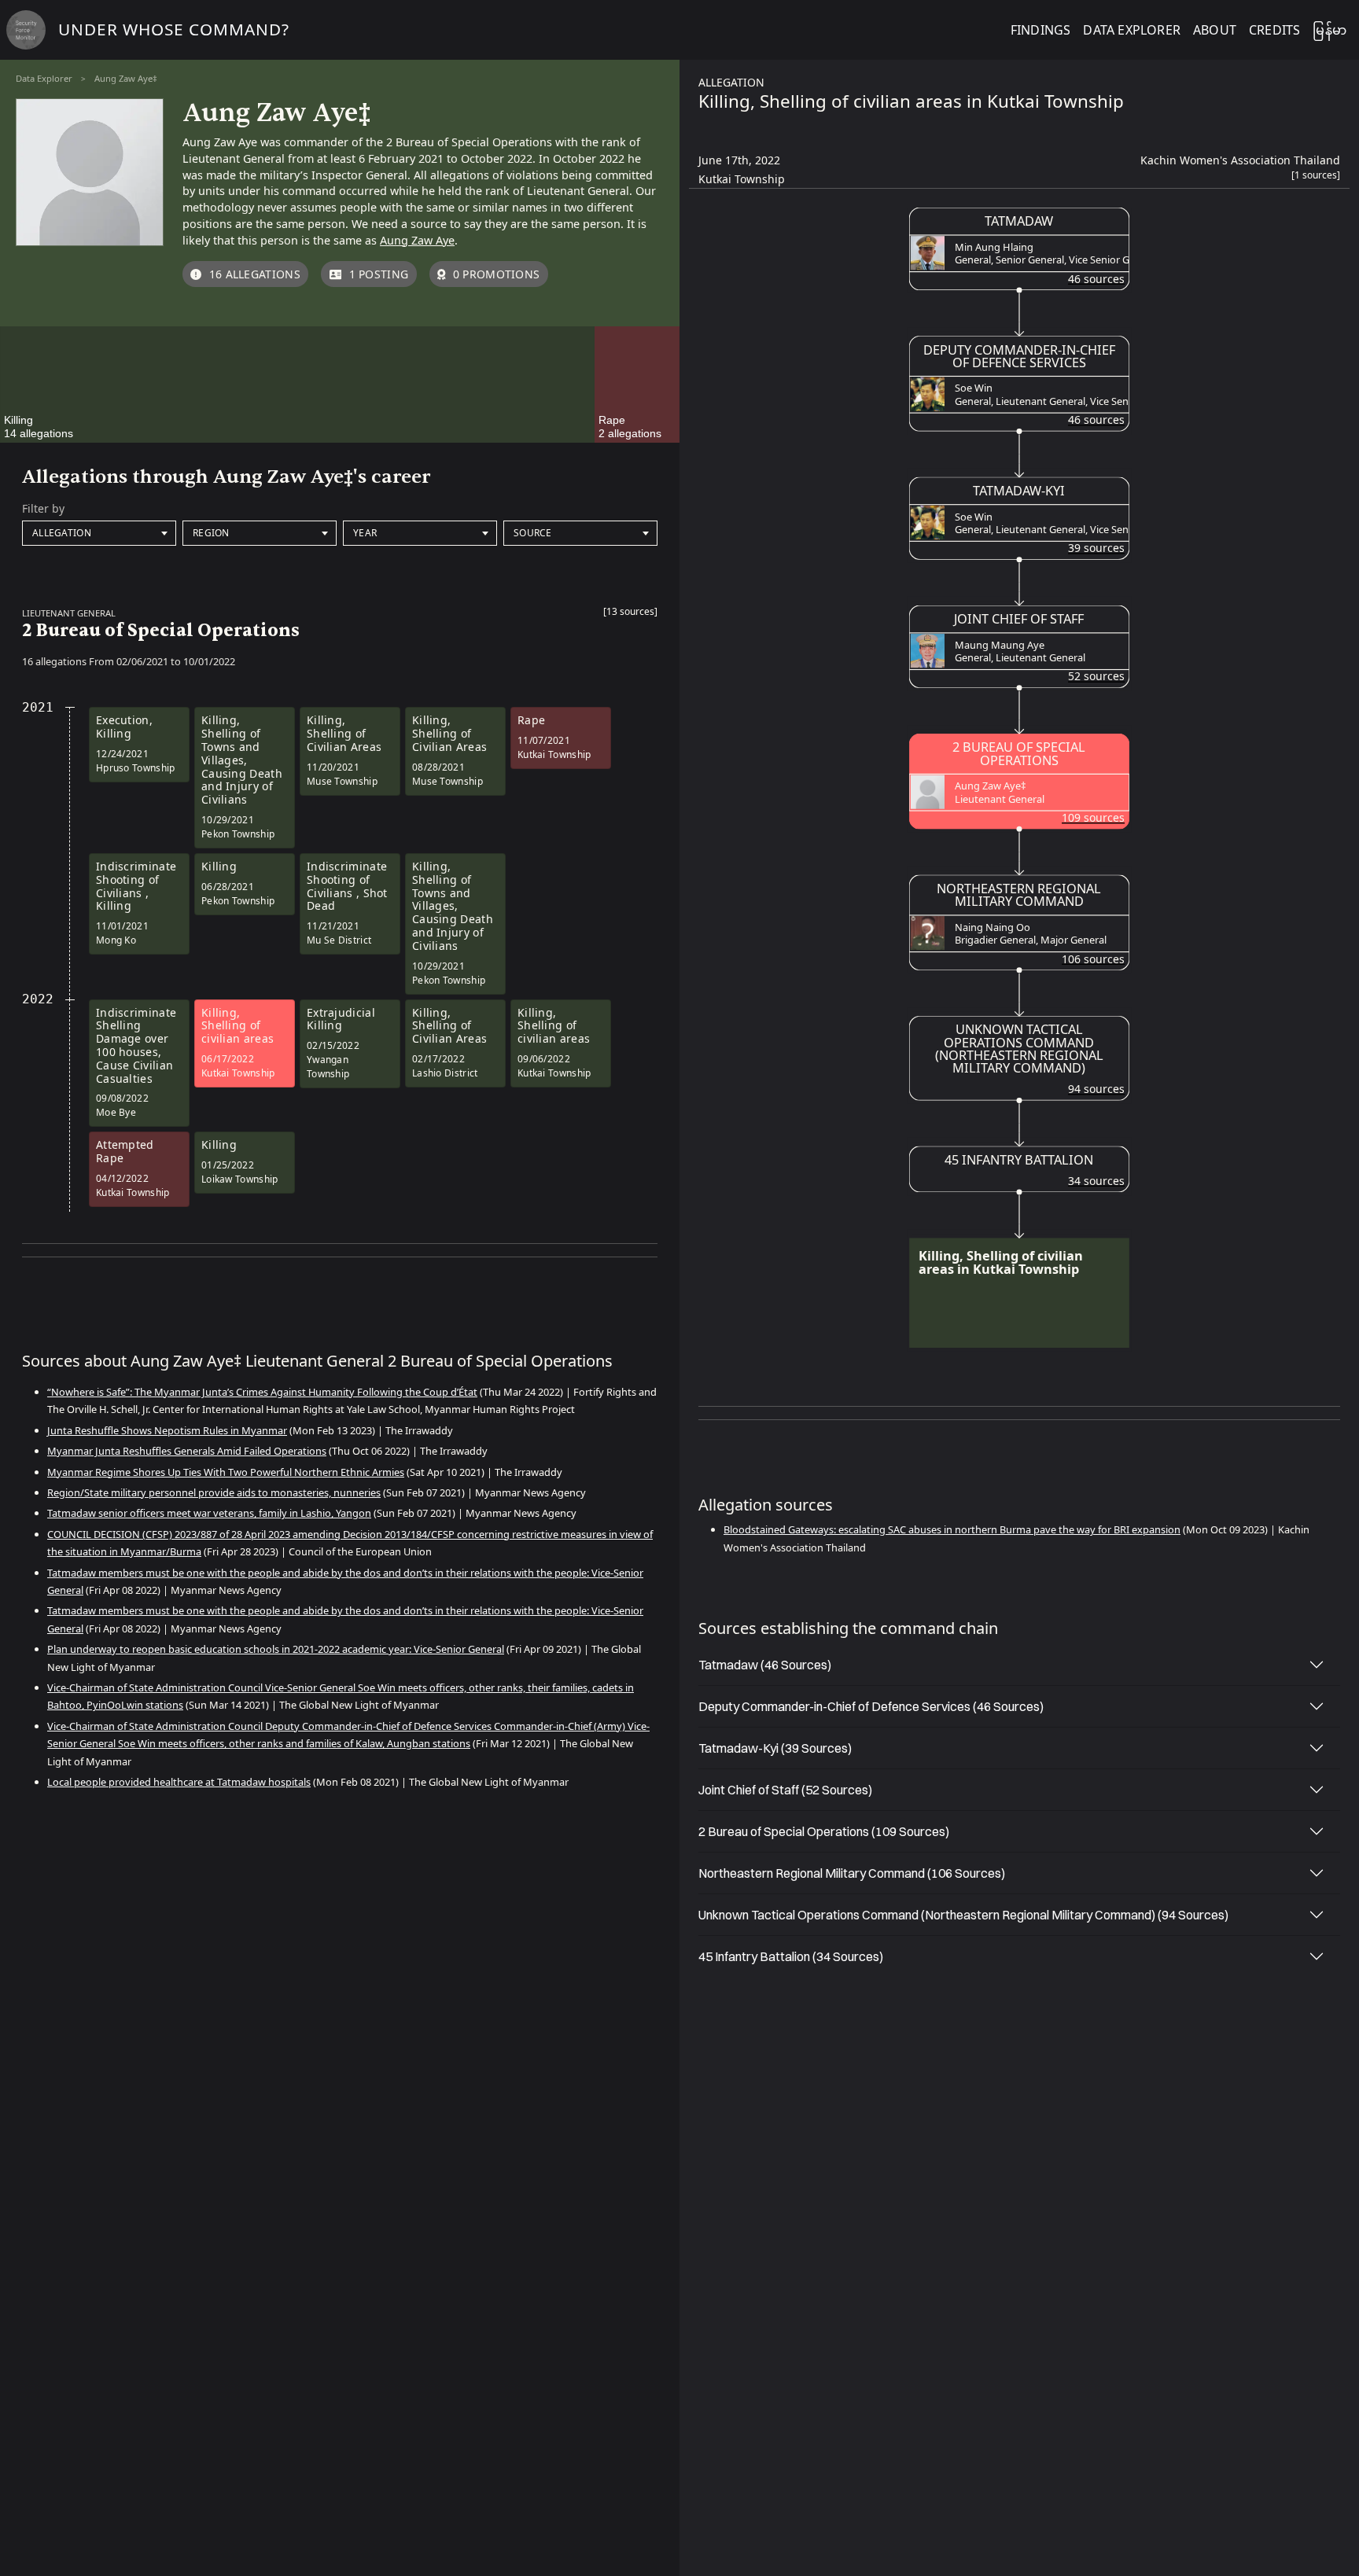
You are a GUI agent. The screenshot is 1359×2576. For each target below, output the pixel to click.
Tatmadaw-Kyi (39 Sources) (775, 1748)
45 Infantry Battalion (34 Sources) (791, 1956)
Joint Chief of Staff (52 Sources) (785, 1790)
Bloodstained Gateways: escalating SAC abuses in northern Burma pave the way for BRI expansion (952, 1529)
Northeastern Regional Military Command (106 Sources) (852, 1873)
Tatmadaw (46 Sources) (765, 1665)
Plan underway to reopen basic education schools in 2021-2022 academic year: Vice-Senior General (276, 1649)
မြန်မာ (1330, 30)
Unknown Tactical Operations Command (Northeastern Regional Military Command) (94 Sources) (963, 1915)
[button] (630, 615)
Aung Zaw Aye (417, 240)
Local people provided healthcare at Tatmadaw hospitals (179, 1782)
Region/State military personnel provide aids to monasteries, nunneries (214, 1492)
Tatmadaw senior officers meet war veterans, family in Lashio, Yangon (209, 1513)
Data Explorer (44, 78)
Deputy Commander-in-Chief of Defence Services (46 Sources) (871, 1706)
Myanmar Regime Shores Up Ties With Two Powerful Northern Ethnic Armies (226, 1472)
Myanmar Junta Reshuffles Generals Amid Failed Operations (187, 1451)
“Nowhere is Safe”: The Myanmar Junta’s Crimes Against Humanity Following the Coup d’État (262, 1392)
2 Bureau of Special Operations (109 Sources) (824, 1831)
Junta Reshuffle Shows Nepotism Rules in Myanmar (167, 1430)
